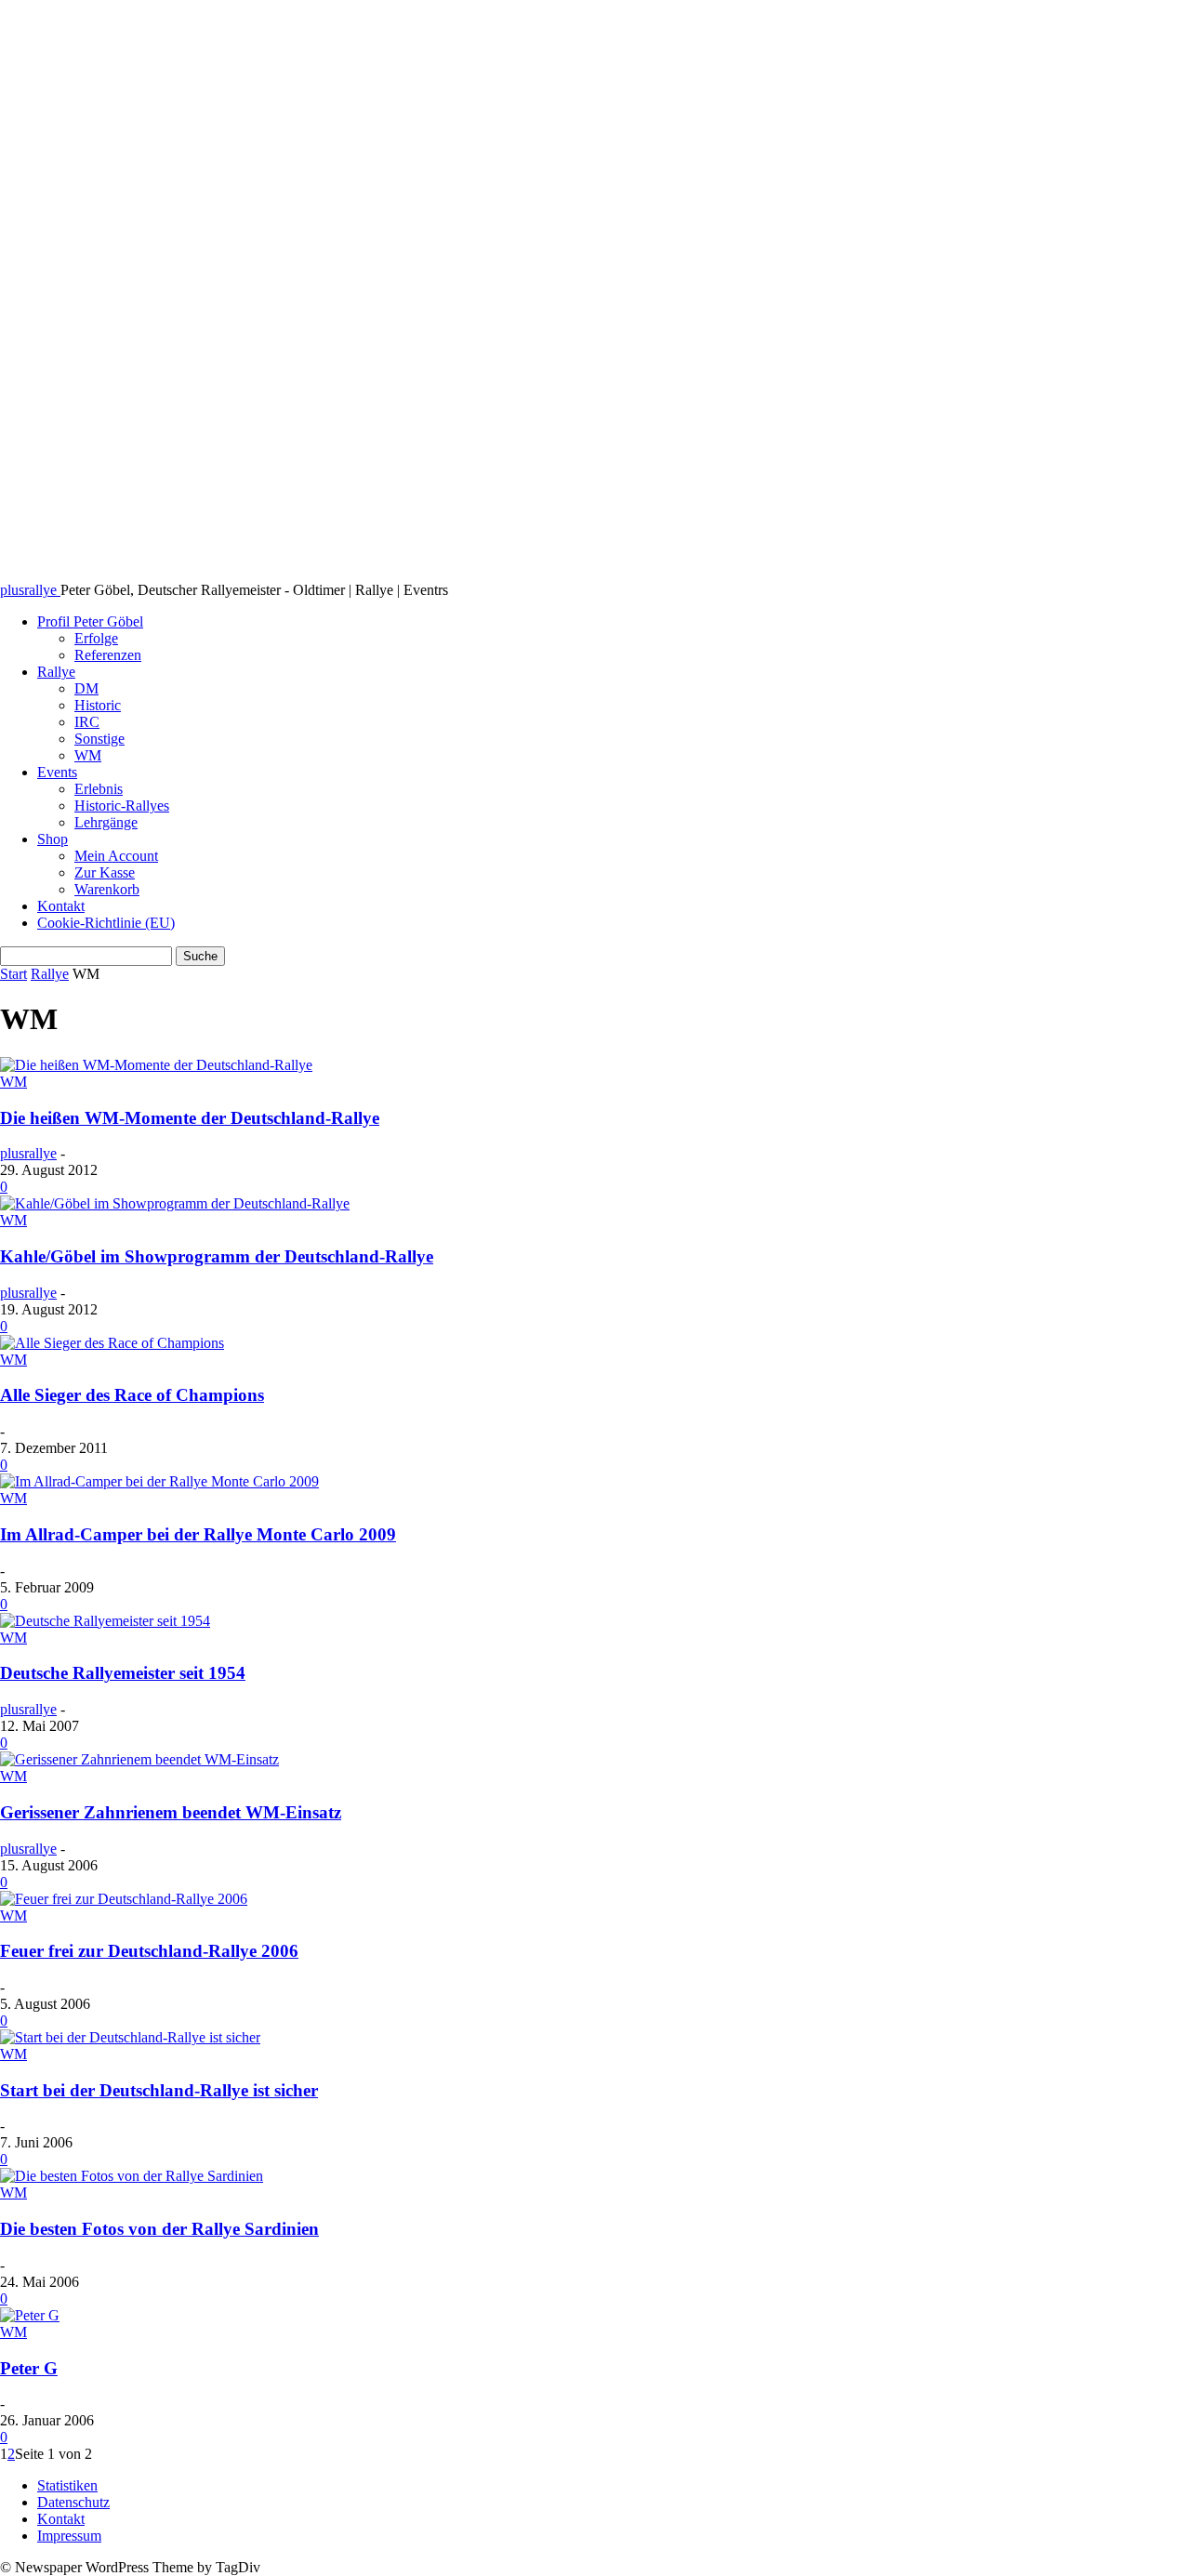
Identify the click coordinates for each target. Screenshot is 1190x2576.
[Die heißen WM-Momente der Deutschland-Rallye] (156, 1065)
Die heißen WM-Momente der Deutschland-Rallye (190, 1118)
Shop (53, 839)
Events (57, 772)
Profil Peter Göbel (90, 621)
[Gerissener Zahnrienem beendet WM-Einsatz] (139, 1759)
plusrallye (28, 1153)
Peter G (29, 2368)
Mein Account (116, 856)
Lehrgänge (106, 822)
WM (88, 755)
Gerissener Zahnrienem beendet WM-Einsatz (171, 1812)
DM (86, 688)
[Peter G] (30, 2315)
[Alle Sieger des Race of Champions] (112, 1343)
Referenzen (108, 655)
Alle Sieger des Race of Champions (132, 1395)
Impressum (69, 2536)
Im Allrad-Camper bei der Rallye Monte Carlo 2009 (198, 1534)
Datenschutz (73, 2502)
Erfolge (96, 638)
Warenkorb (107, 889)
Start (13, 974)
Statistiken (67, 2485)
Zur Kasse (105, 872)
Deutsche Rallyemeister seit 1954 (123, 1673)
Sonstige (99, 739)
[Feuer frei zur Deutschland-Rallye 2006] (124, 1899)
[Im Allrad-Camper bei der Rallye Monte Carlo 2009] (159, 1481)
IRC (87, 722)
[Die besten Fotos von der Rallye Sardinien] (132, 2176)
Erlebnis (99, 789)
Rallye (56, 672)
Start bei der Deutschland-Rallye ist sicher (159, 2090)
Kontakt (61, 906)
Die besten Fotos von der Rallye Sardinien (159, 2229)
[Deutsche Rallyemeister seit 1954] (105, 1621)
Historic (98, 705)
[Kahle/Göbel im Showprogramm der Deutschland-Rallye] (175, 1203)
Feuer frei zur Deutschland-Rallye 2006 (149, 1951)
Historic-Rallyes (122, 806)
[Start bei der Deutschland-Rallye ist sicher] (130, 2037)
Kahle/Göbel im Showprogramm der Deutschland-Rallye (217, 1256)
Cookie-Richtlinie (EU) (106, 923)
